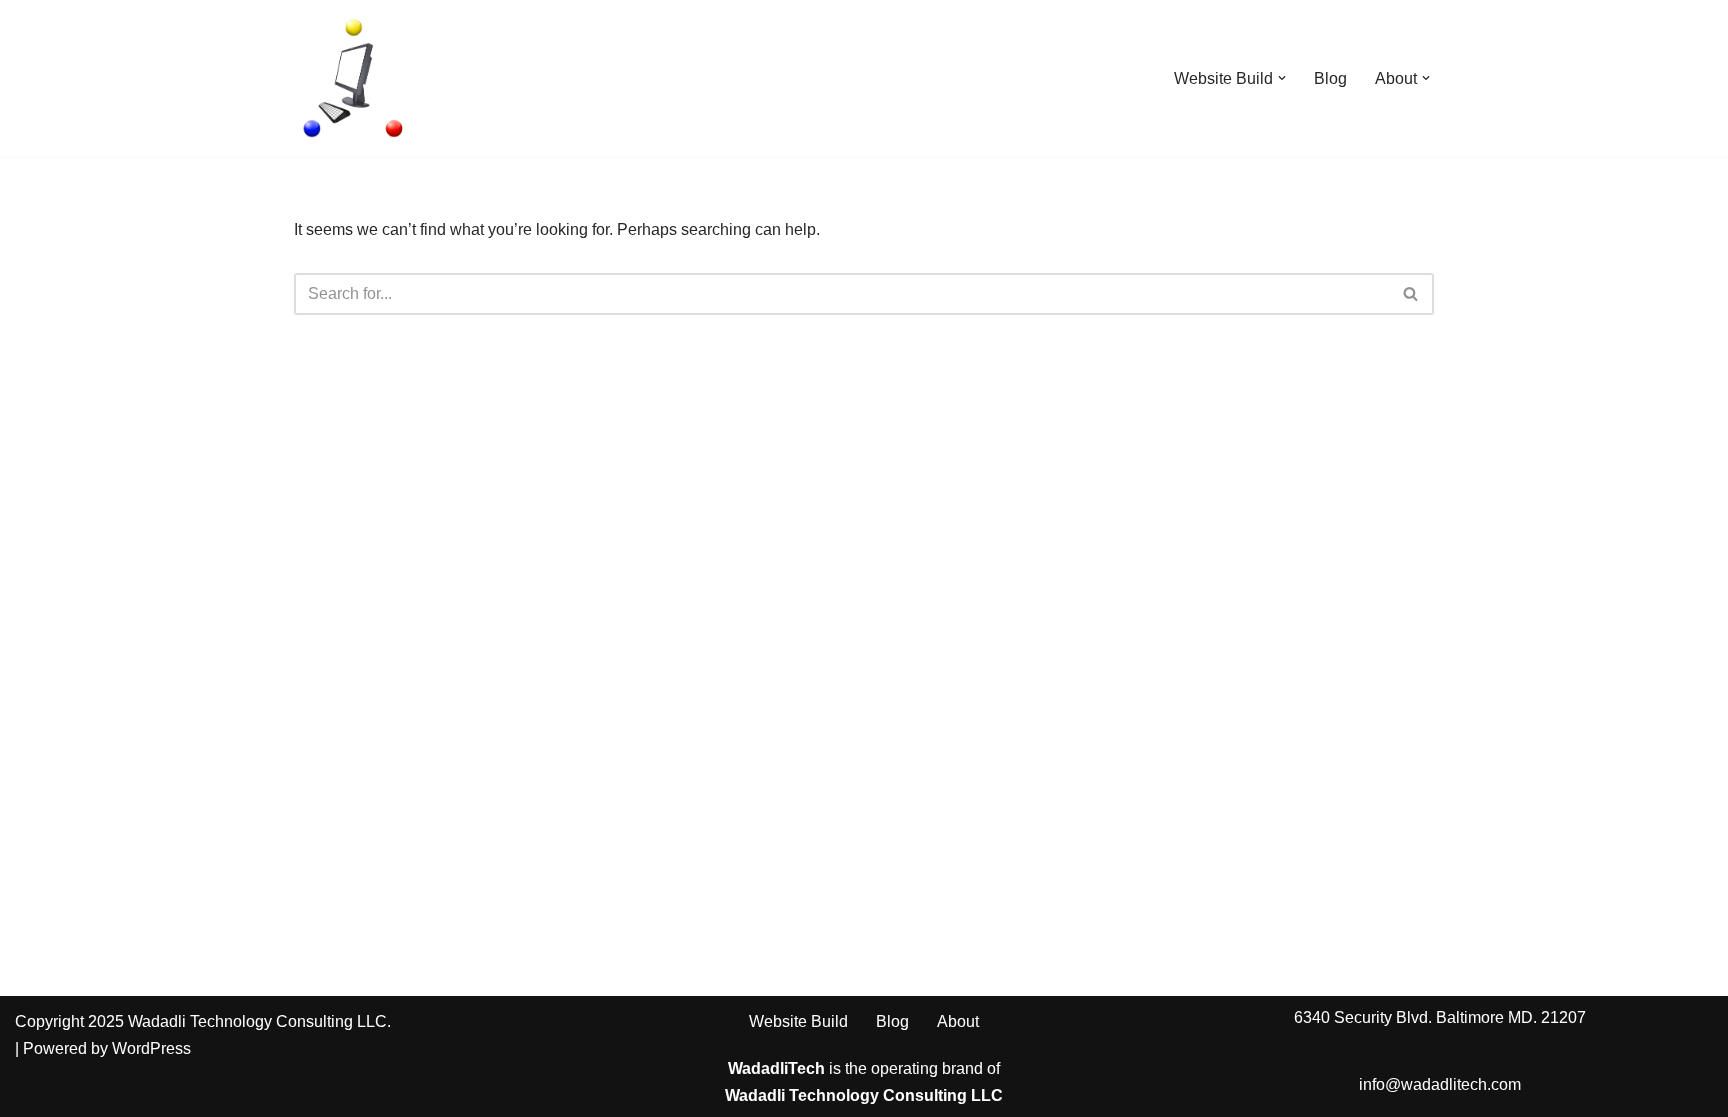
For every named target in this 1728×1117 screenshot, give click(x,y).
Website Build (798, 1021)
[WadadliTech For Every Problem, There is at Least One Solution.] (354, 78)
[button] (1282, 78)
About (958, 1021)
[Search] (1411, 294)
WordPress (151, 1048)
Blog (1330, 78)
